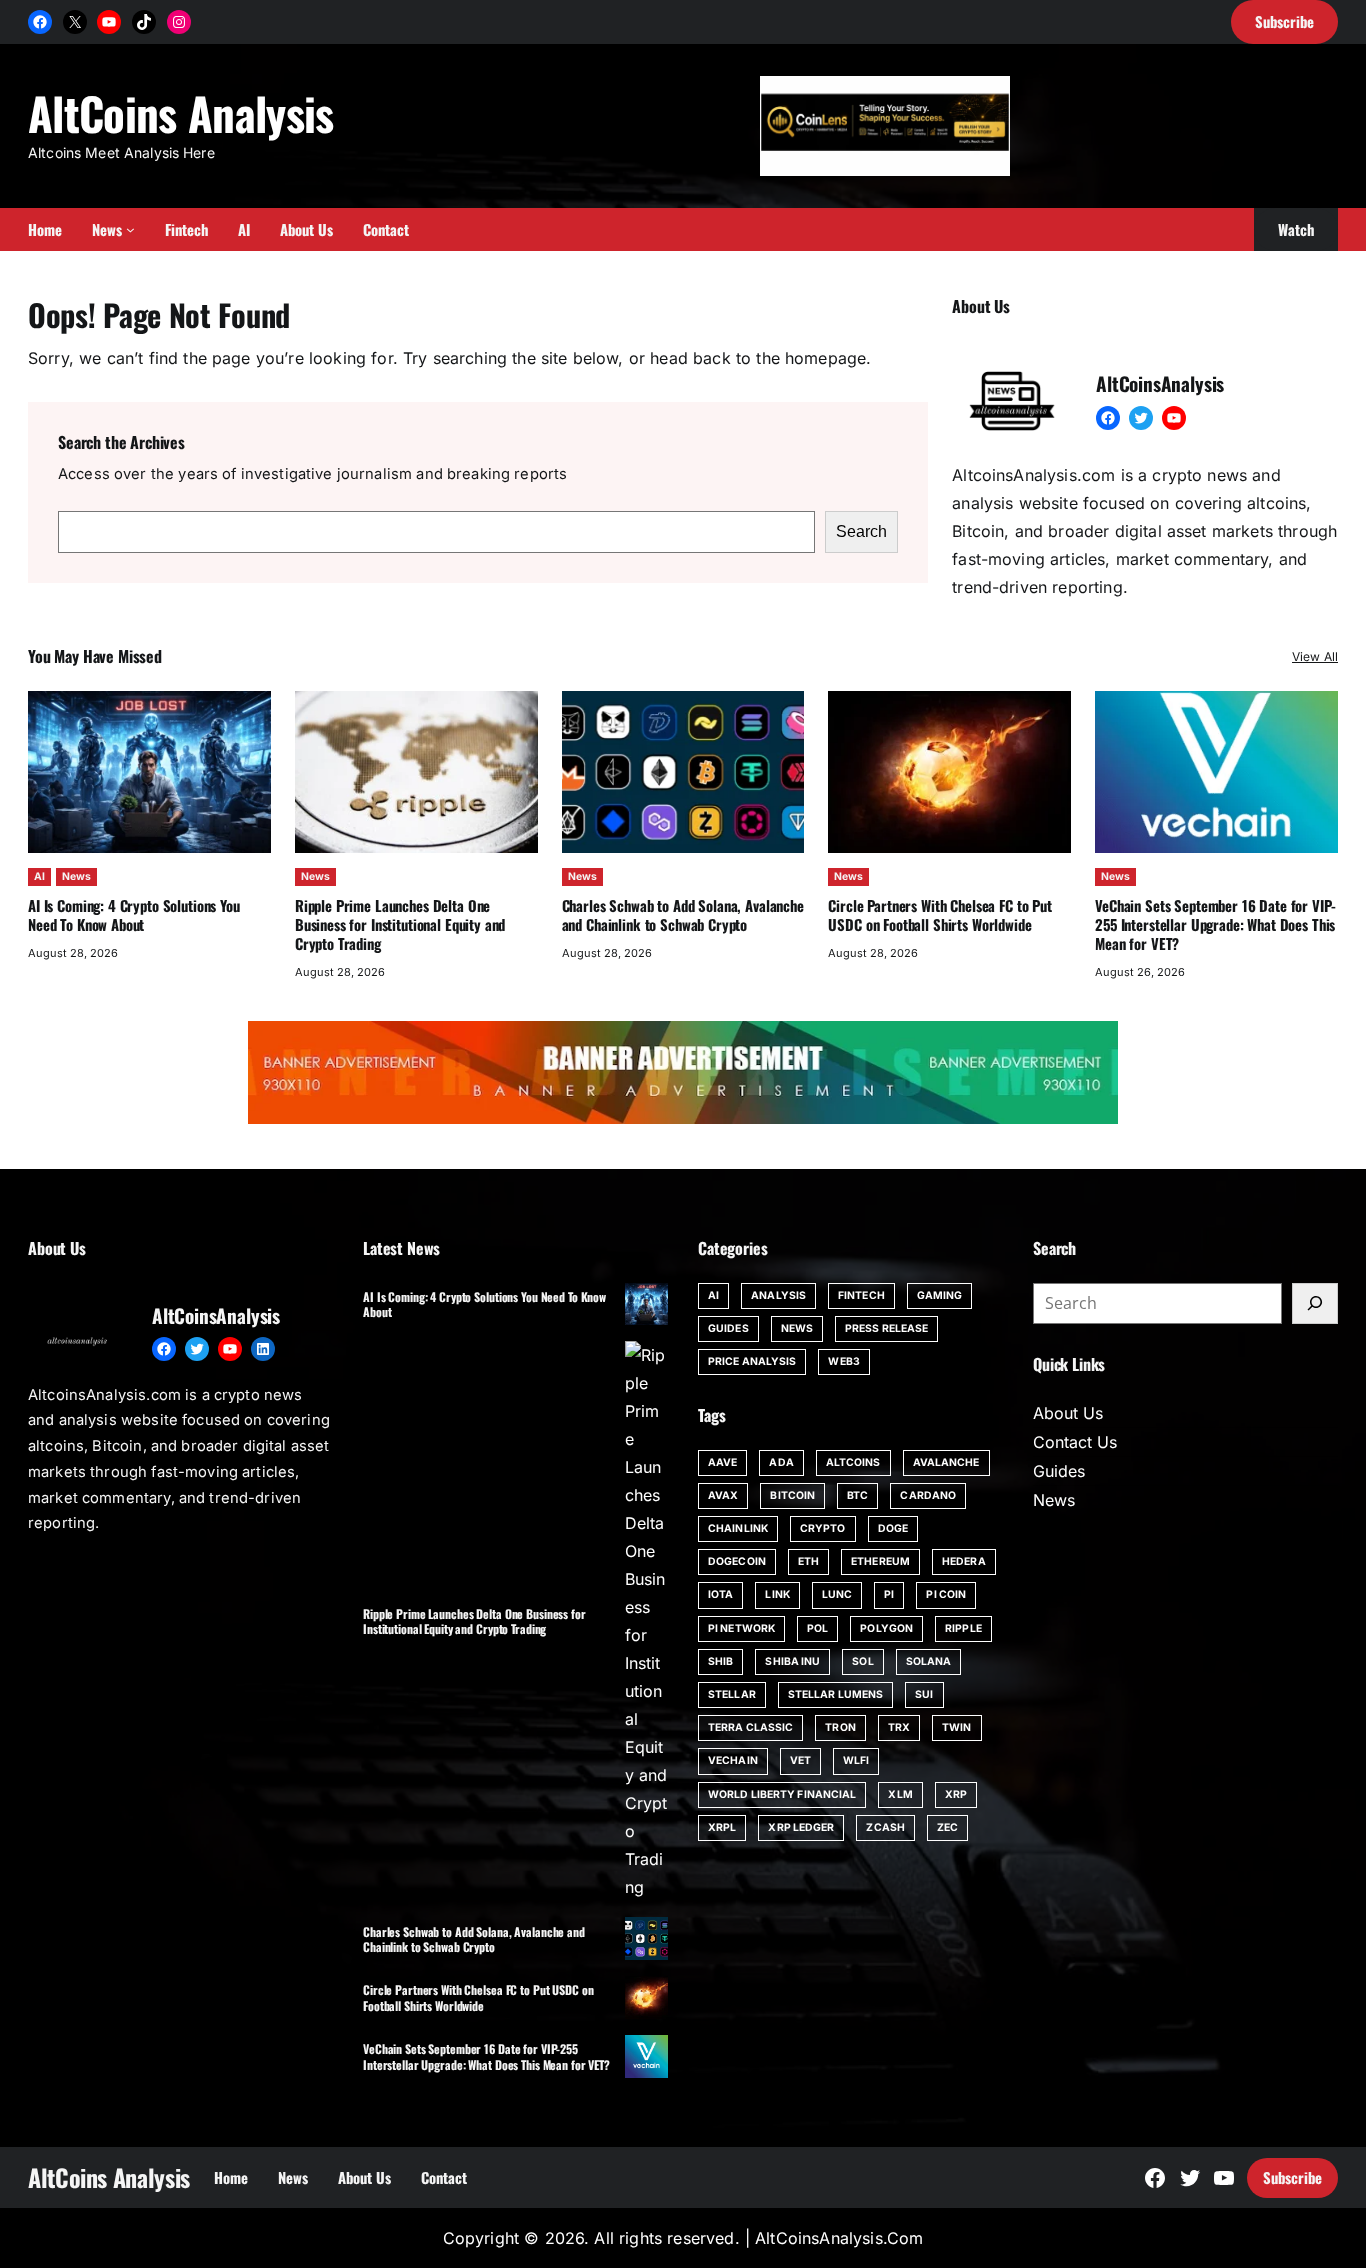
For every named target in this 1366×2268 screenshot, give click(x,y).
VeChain (733, 1760)
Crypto (823, 1528)
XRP (956, 1794)
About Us (1068, 1413)
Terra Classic (750, 1727)
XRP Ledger (801, 1827)
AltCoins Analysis (181, 112)
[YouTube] (109, 22)
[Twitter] (1141, 418)
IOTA (720, 1594)
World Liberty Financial (782, 1794)
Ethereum (880, 1561)
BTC (857, 1495)
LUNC (837, 1594)
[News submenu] (130, 229)
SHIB (720, 1661)
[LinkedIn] (263, 1349)
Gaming (940, 1295)
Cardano (928, 1495)
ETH (808, 1561)
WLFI (856, 1760)
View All (1315, 656)
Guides (728, 1328)
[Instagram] (179, 22)
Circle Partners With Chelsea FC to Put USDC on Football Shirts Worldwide (939, 914)
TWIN (956, 1727)
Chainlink (738, 1528)
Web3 (843, 1361)
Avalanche (946, 1462)
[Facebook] (40, 22)
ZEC (947, 1827)
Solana (929, 1661)
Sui (924, 1694)
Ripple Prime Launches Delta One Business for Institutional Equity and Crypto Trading (400, 924)
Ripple (963, 1628)
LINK (777, 1594)
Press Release (886, 1328)
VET (800, 1760)
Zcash (885, 1827)
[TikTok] (144, 22)
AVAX (723, 1495)
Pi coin (946, 1594)
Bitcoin (792, 1495)
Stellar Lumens (835, 1694)
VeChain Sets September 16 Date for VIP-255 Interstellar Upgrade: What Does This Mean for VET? (1215, 924)
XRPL (722, 1827)
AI (39, 876)
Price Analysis (752, 1361)
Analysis (778, 1295)
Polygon (886, 1628)
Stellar (732, 1694)
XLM (900, 1794)
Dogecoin (737, 1561)
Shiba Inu (792, 1661)
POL (817, 1628)
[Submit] (1315, 1304)
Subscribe (1292, 2177)
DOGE (893, 1528)
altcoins (853, 1462)
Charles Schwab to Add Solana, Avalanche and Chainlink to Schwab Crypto (683, 914)
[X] (75, 22)
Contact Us (1075, 1442)
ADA (781, 1462)
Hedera (964, 1561)
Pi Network (741, 1628)
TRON (840, 1727)
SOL (862, 1661)
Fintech (861, 1295)
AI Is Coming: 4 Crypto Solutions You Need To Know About (134, 914)
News (76, 876)
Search (861, 531)
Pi (889, 1594)
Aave (722, 1462)
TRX (899, 1727)
